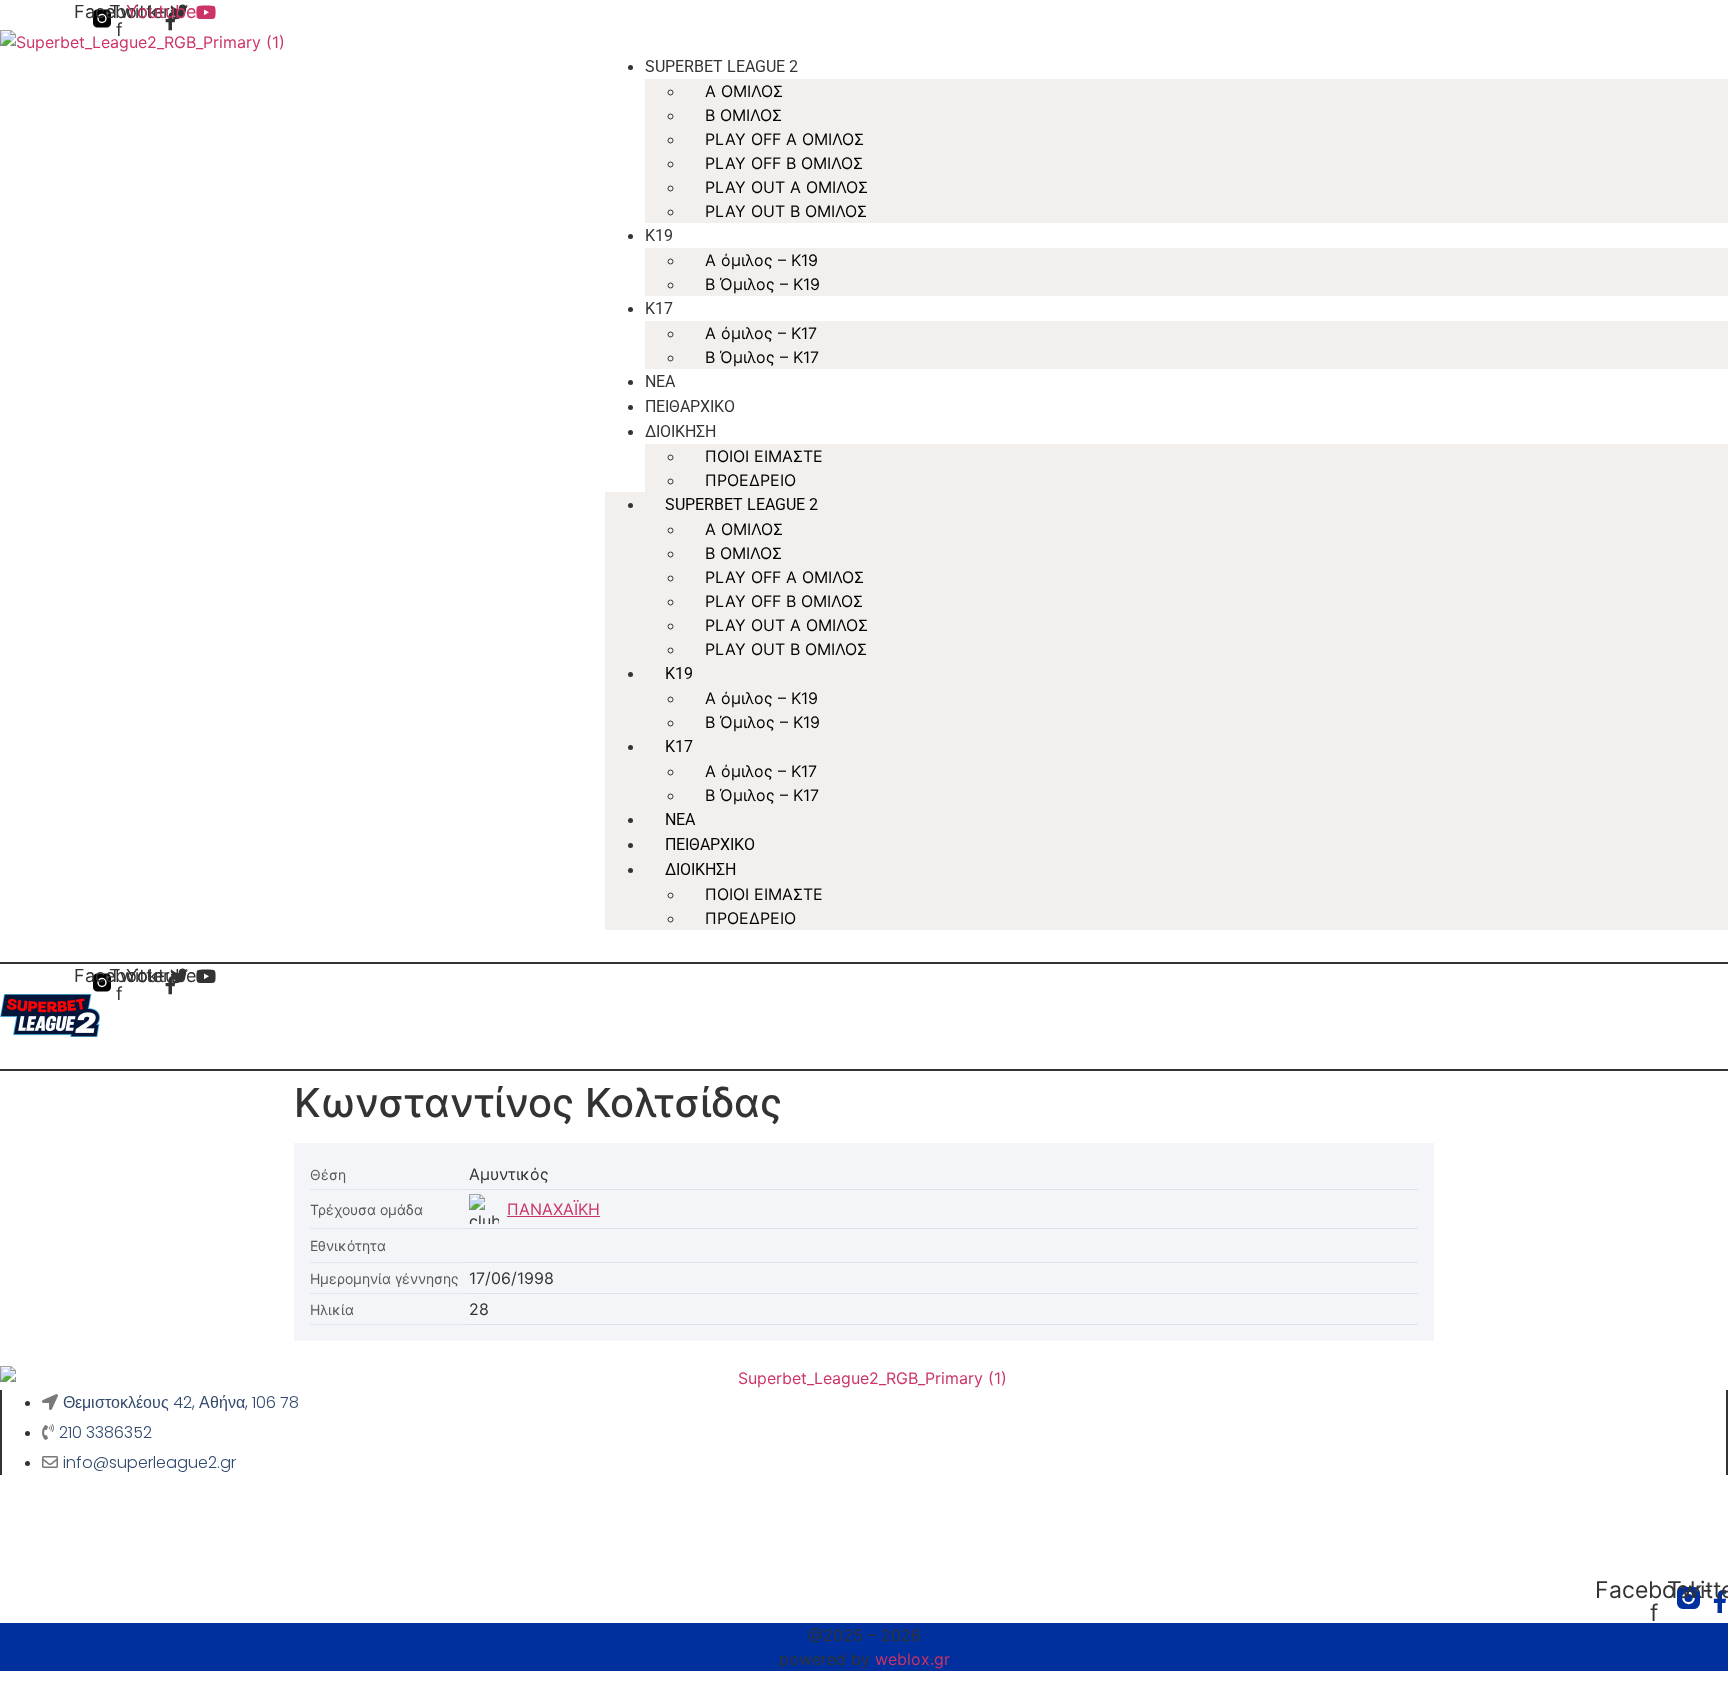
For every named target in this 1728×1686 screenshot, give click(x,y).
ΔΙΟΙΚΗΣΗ (680, 431)
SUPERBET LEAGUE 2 (721, 66)
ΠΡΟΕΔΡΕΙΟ (750, 480)
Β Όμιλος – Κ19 (762, 284)
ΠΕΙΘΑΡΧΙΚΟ (690, 406)
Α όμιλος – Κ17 (761, 333)
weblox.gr (912, 1659)
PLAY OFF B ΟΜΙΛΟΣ (784, 163)
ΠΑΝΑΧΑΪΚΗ (553, 1209)
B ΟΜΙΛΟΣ (743, 115)
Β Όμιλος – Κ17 (762, 357)
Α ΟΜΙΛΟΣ (744, 91)
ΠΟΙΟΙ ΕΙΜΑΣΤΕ (764, 456)
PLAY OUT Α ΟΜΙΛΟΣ (786, 187)
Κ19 (659, 235)
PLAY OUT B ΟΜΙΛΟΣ (786, 211)
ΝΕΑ (660, 381)
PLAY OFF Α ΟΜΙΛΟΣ (784, 139)
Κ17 (659, 308)
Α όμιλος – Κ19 (761, 260)
